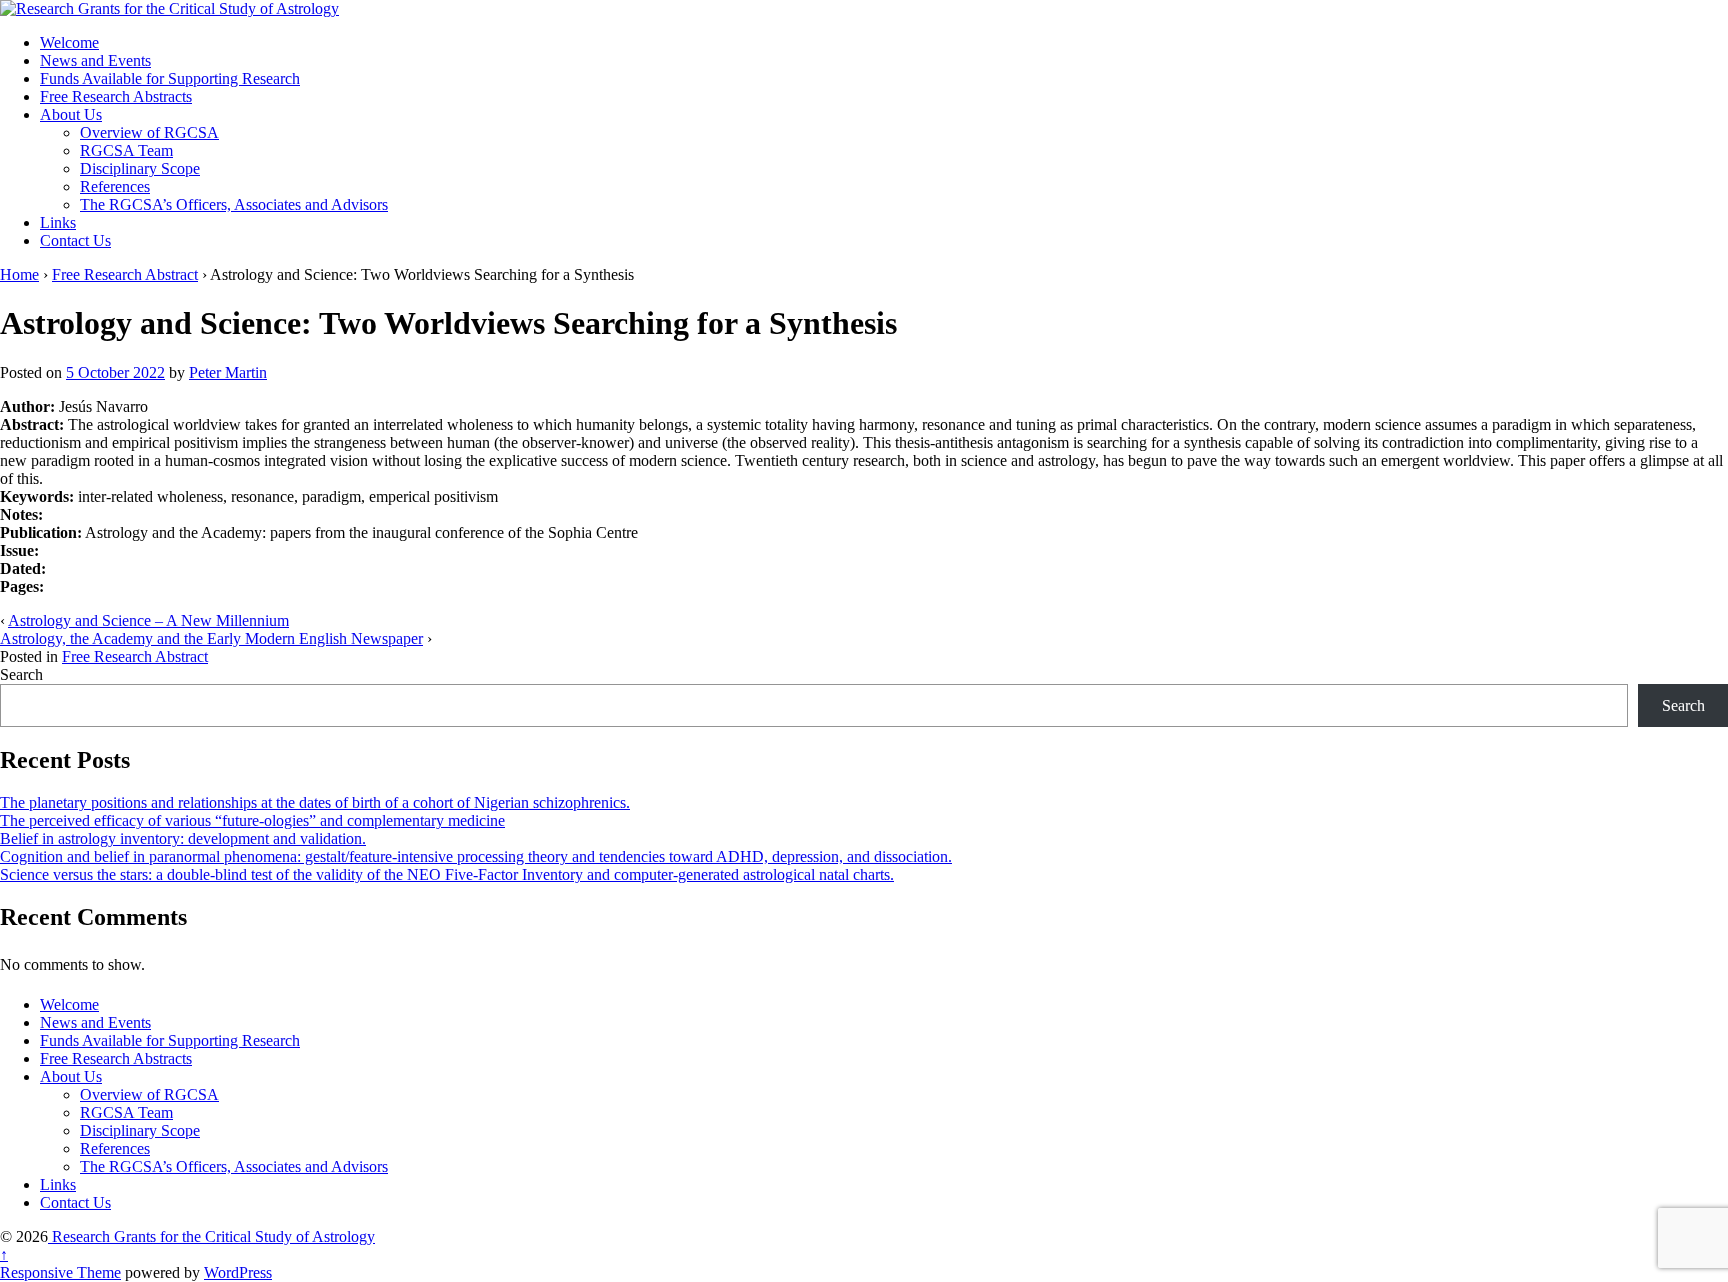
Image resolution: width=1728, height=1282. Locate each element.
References (115, 186)
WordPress (238, 1272)
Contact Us (75, 240)
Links (58, 222)
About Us (71, 114)
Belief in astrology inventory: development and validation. (183, 838)
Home (19, 274)
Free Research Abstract (125, 274)
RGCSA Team (126, 150)
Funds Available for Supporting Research (170, 78)
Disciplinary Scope (140, 168)
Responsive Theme (60, 1272)
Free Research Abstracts (116, 96)
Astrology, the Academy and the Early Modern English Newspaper (211, 638)
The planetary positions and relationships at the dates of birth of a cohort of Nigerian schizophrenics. (315, 802)
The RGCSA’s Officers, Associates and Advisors (234, 204)
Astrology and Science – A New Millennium (148, 620)
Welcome (69, 42)
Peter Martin (228, 372)
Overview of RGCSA (149, 132)
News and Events (95, 60)
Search (21, 674)
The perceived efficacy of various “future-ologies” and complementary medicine (252, 820)
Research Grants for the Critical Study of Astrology (211, 1236)
